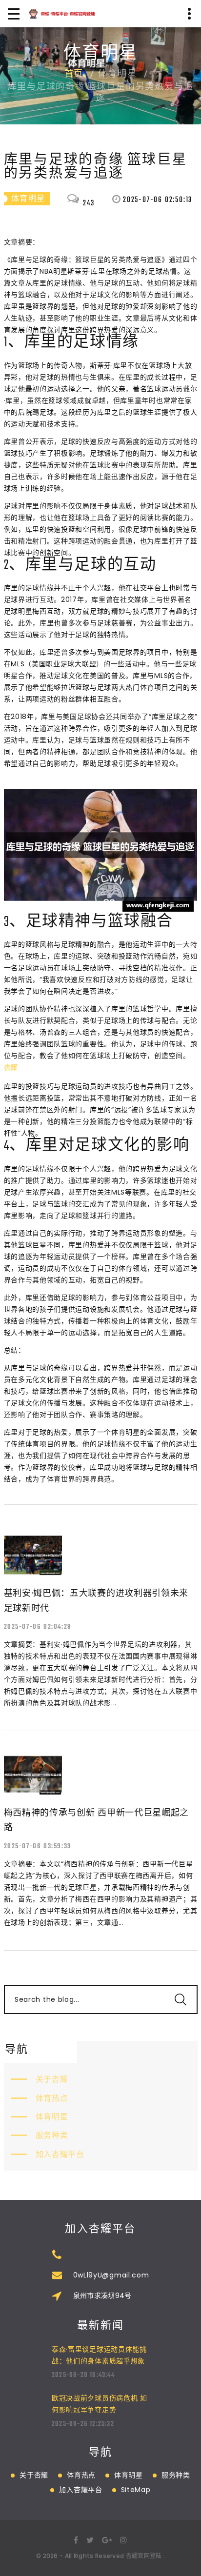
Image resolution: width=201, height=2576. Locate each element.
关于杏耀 (52, 2079)
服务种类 (52, 2135)
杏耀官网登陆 (144, 2556)
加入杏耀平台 (60, 2154)
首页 (74, 75)
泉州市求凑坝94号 (102, 2296)
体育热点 (52, 2098)
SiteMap (136, 2490)
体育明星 (52, 2117)
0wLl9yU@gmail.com (111, 2275)
